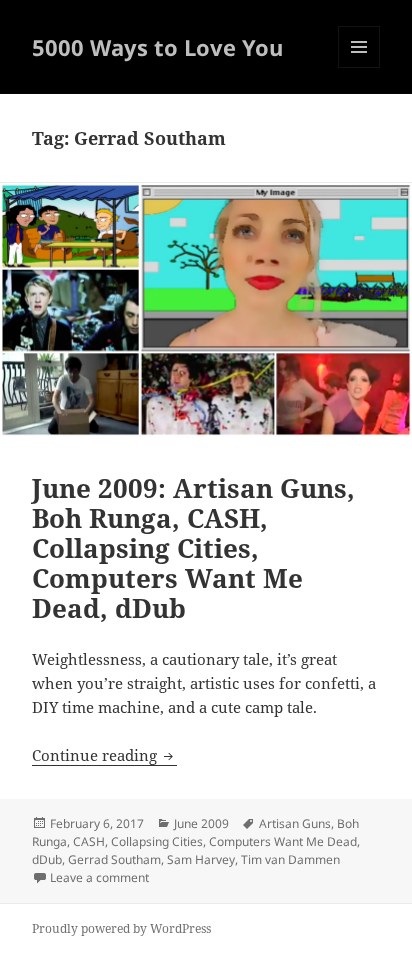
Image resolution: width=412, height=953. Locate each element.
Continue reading (104, 755)
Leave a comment (99, 877)
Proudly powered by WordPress (121, 928)
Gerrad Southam (114, 859)
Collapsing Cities (157, 841)
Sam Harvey (201, 859)
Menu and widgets (359, 67)
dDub (47, 859)
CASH (89, 841)
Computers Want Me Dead (283, 841)
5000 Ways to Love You (157, 47)
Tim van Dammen (290, 859)
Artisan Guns (295, 823)
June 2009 (201, 823)
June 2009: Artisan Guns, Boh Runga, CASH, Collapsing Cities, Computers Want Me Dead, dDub (193, 548)
